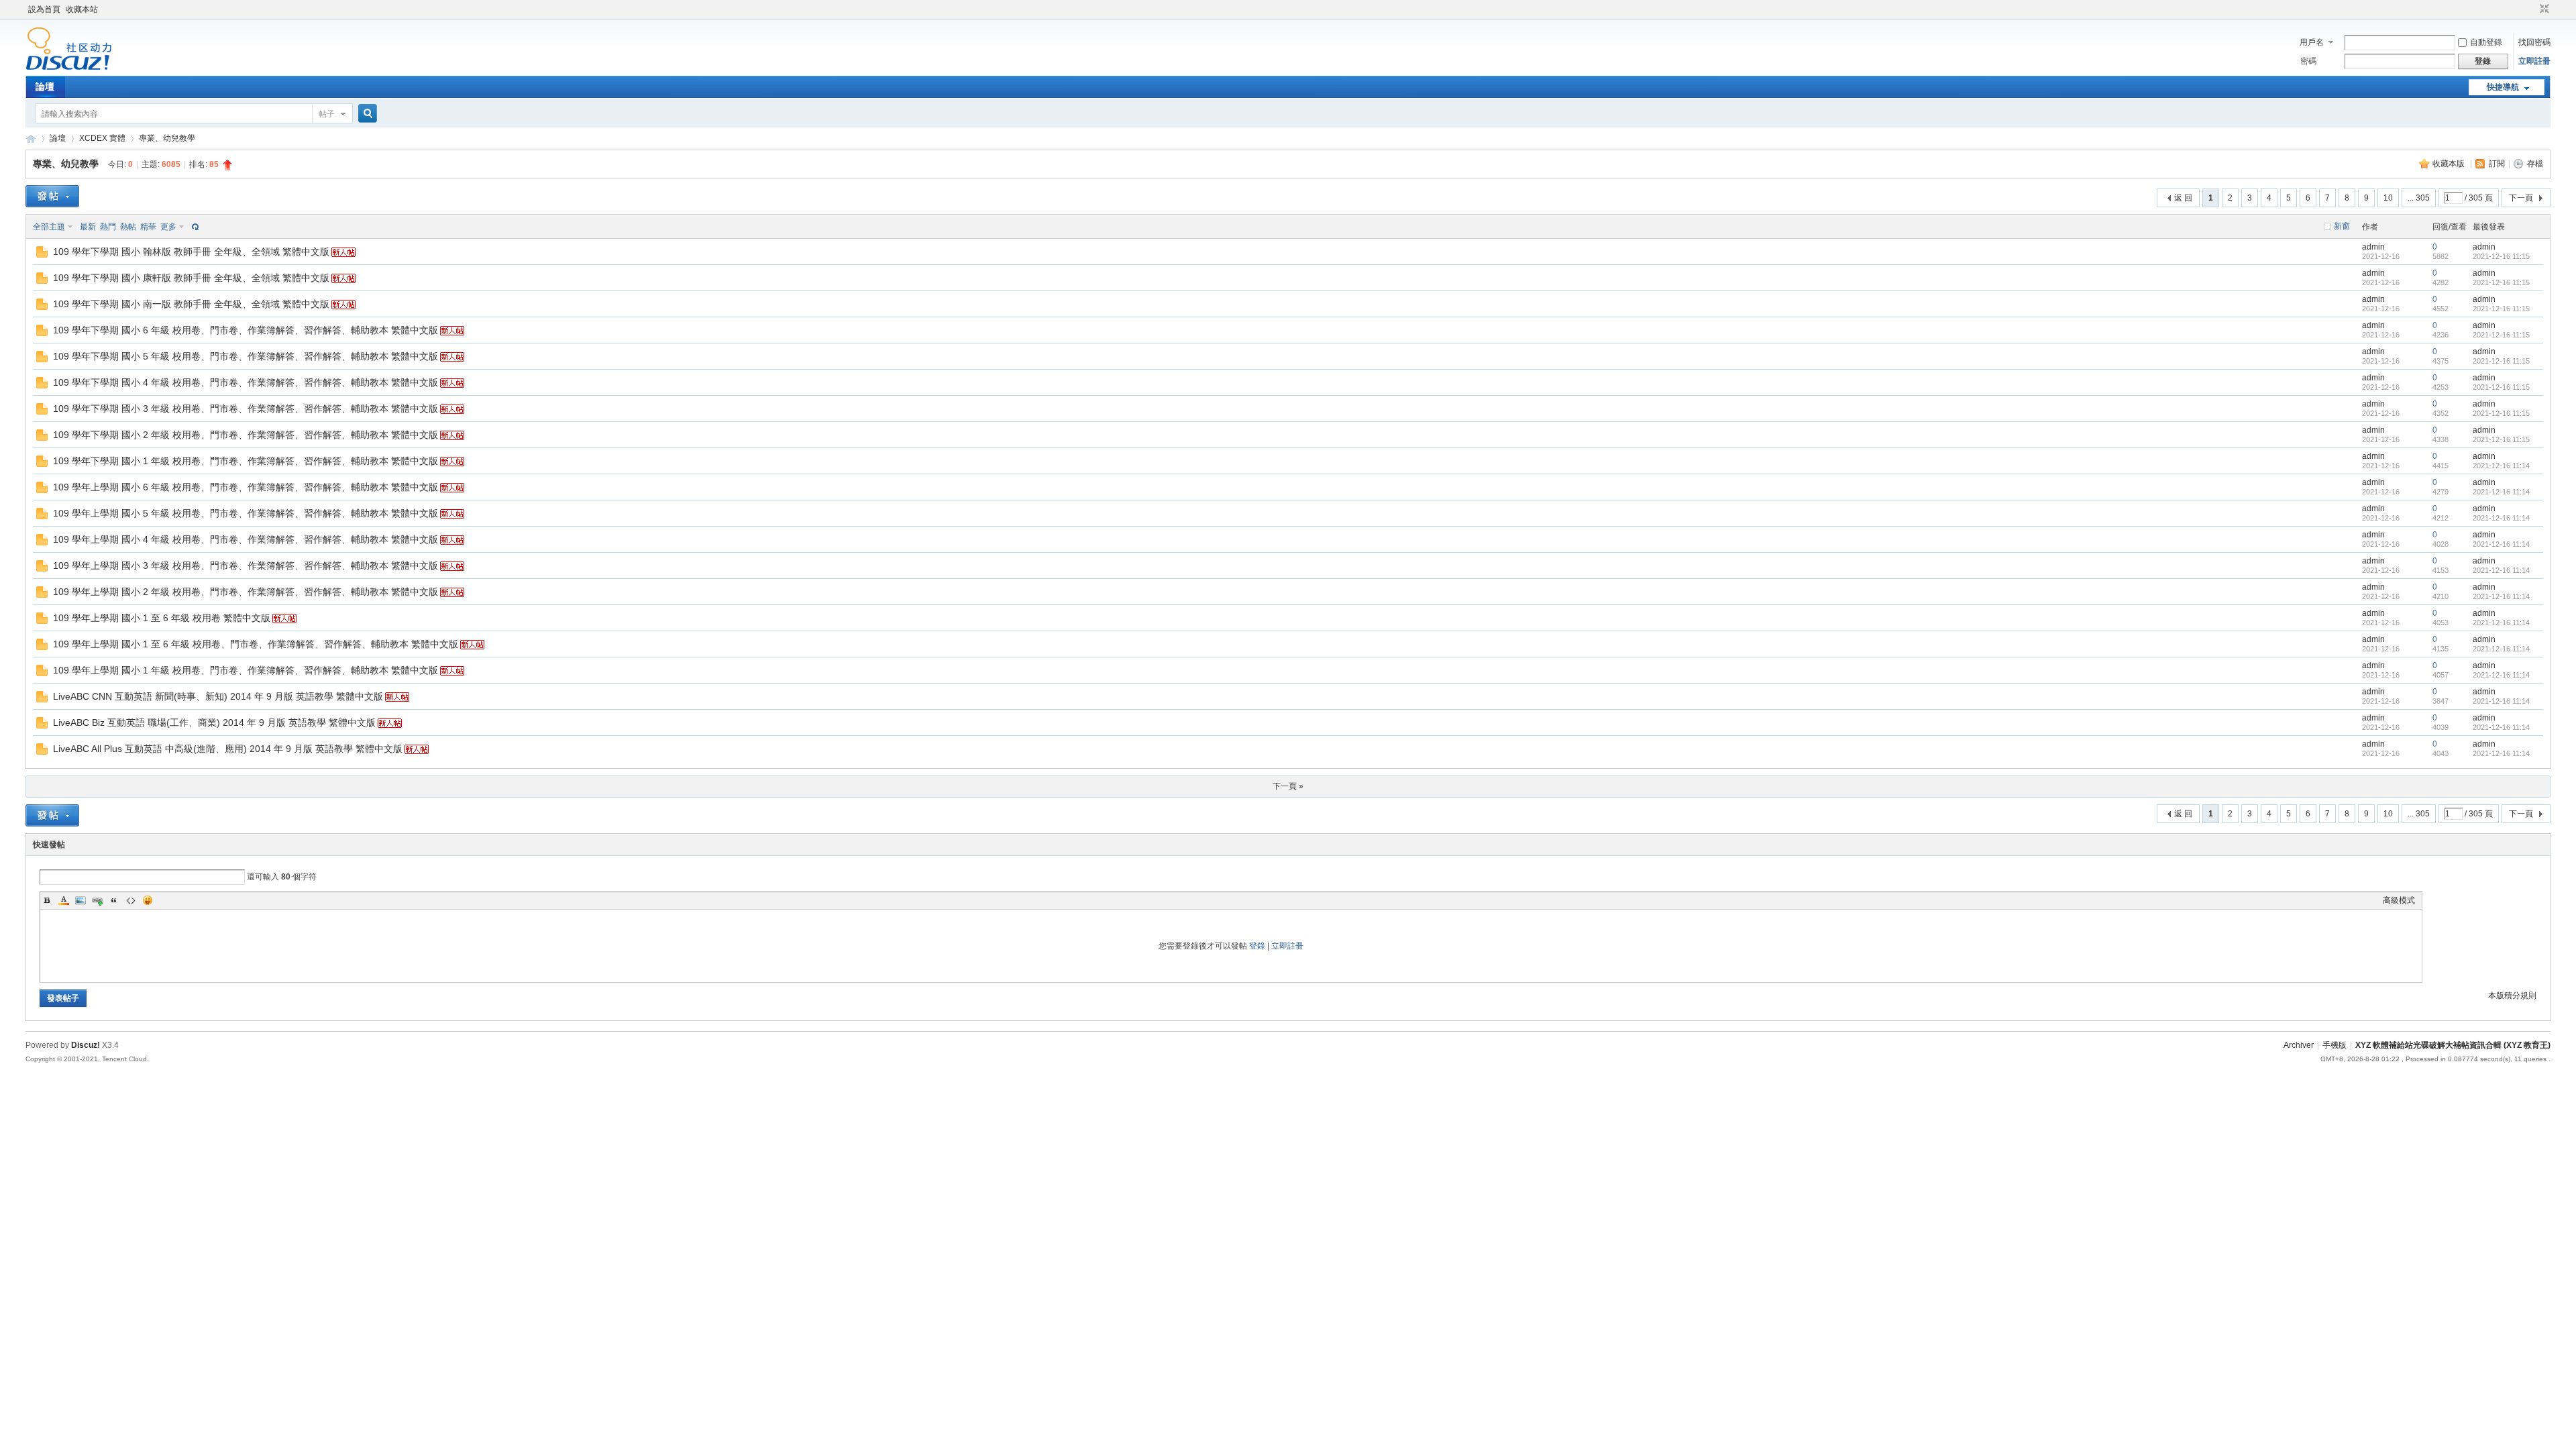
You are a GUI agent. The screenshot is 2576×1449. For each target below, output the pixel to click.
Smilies (148, 900)
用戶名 (2312, 42)
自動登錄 (2486, 42)
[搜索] (366, 114)
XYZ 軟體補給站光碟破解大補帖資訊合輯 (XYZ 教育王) (31, 139)
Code (131, 900)
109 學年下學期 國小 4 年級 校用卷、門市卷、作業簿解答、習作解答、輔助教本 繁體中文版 (246, 382)
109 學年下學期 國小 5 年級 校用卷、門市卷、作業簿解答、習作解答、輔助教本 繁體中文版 (246, 356)
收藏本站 (82, 9)
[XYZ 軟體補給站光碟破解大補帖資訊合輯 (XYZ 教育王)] (69, 68)
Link (97, 900)
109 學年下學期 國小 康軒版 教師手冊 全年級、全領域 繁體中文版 (191, 278)
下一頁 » (1288, 786)
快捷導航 (2503, 87)
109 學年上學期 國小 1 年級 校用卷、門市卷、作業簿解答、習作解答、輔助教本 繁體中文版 (246, 670)
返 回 (2183, 198)
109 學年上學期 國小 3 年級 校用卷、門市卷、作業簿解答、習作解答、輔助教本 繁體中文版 (246, 566)
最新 (88, 227)
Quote (114, 900)
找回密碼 (2534, 42)
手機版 (2334, 1045)
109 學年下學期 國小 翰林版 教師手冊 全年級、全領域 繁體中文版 (191, 252)
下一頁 (2521, 198)
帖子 (327, 114)
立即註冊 (2534, 61)
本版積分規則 (2512, 996)
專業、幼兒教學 (167, 138)
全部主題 (49, 227)
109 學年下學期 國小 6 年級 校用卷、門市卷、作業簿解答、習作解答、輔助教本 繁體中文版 (246, 330)
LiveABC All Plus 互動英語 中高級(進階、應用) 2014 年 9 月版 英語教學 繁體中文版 (228, 749)
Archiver (2299, 1045)
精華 (148, 227)
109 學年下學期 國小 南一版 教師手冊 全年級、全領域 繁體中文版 (191, 304)
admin (2373, 247)
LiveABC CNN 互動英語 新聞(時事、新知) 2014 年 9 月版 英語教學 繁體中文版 (218, 696)
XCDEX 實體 (102, 138)
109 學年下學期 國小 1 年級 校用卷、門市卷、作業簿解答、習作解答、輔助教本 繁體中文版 (246, 461)
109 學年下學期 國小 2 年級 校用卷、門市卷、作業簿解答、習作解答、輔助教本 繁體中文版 (246, 435)
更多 (168, 227)
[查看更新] (194, 227)
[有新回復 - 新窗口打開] (42, 255)
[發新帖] (52, 196)
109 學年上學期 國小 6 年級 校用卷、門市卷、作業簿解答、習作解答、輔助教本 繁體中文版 (246, 487)
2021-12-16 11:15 (2501, 256)
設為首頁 (44, 9)
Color (64, 900)
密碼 (2308, 61)
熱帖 (128, 227)
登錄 (1257, 946)
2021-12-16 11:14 (2501, 466)
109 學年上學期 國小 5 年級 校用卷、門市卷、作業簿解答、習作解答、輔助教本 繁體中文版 (246, 513)
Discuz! (86, 1045)
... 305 (2419, 198)
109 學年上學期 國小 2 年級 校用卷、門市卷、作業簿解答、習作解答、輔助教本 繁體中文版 (246, 592)
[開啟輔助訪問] (2532, 9)
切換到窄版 (2543, 9)
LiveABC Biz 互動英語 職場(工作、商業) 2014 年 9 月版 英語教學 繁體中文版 (214, 722)
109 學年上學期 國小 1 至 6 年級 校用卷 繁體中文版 (162, 618)
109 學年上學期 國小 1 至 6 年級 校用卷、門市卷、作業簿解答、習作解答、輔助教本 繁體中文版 (256, 644)
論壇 (45, 87)
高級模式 (2399, 900)
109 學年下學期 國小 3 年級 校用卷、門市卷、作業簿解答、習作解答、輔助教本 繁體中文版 (246, 409)
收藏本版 (2450, 164)
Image (80, 900)
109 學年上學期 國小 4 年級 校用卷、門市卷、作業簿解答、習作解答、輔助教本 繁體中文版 (246, 539)
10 (2388, 198)
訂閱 (2497, 164)
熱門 (108, 227)
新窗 (2342, 226)
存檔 (2535, 164)
